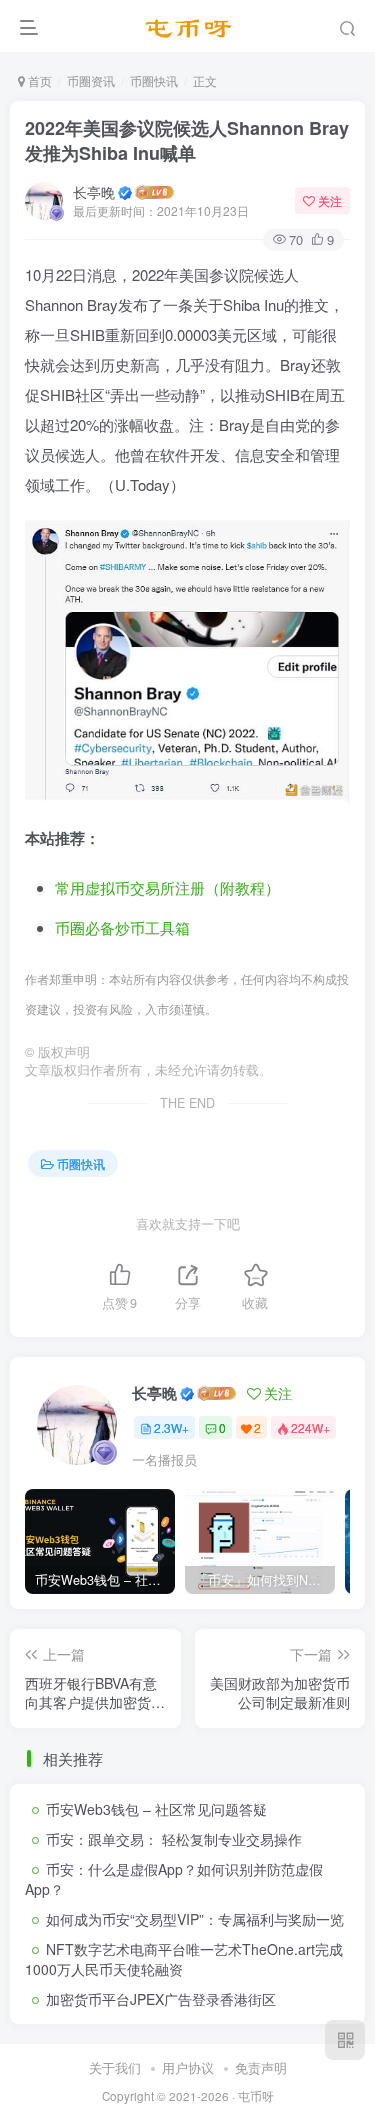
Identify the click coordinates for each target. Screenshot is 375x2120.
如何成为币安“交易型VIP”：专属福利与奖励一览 (195, 1919)
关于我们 (115, 2067)
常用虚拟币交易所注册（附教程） (167, 887)
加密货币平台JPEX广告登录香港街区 (161, 1999)
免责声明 (261, 2067)
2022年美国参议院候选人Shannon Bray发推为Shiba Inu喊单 (187, 140)
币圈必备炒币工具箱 (122, 927)
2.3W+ (171, 1427)
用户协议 (188, 2067)
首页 (38, 80)
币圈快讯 (154, 80)
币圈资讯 (91, 80)
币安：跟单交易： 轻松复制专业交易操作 (174, 1839)
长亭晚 (94, 192)
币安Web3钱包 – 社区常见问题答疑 (156, 1809)
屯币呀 (256, 2096)
